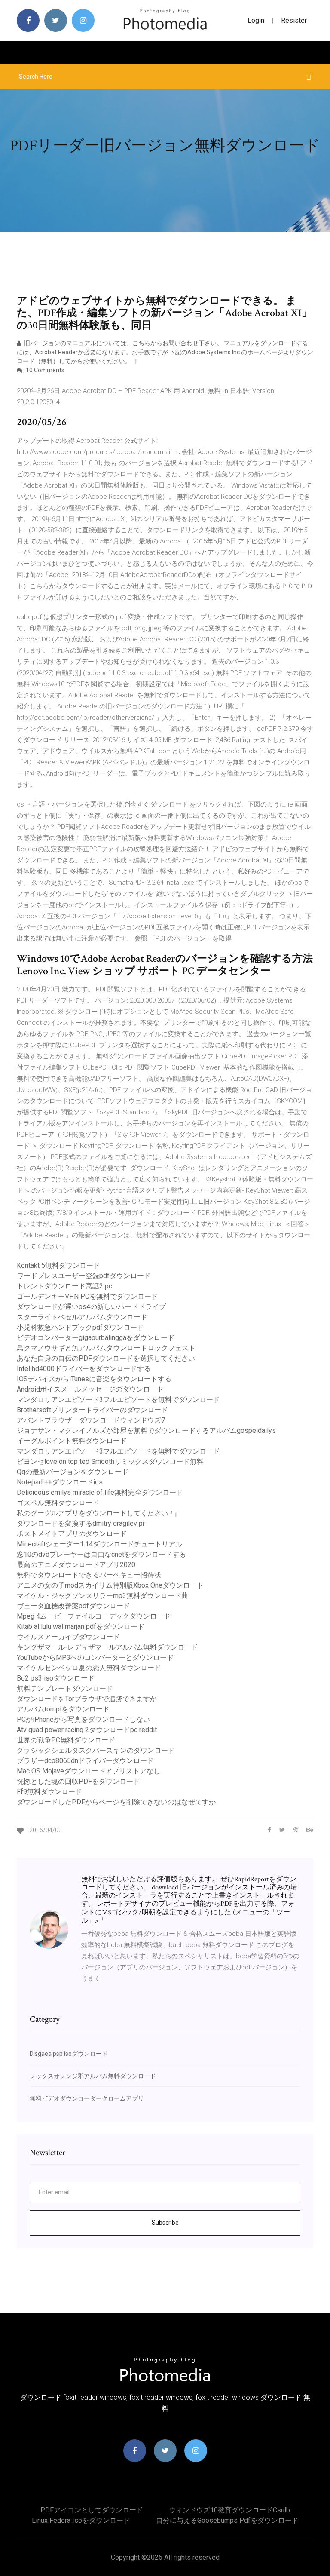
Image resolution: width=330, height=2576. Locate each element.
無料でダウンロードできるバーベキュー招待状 (89, 1575)
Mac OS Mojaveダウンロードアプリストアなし (89, 1771)
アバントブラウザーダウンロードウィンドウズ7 (91, 1420)
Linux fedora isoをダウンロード (81, 2520)
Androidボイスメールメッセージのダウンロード (90, 1389)
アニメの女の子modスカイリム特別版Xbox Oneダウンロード (110, 1585)
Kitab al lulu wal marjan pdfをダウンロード (81, 1627)
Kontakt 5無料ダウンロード (58, 1265)
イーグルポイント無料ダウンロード (72, 1441)
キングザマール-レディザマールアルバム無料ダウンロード (107, 1647)
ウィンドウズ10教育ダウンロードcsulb (229, 2510)
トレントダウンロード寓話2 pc (64, 1286)
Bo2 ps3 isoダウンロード (56, 1678)
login (256, 20)
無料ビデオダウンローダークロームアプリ (87, 2098)
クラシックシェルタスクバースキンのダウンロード (96, 1750)
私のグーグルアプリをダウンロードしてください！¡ (97, 1513)
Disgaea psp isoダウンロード (69, 2054)
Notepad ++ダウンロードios (60, 1482)
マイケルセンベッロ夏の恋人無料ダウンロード (89, 1668)
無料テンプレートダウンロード (65, 1688)
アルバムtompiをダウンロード (63, 1709)
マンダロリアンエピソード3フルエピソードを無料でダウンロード (118, 1400)
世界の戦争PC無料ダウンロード (66, 1740)
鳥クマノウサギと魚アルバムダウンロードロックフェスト (106, 1348)
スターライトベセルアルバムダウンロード (82, 1317)
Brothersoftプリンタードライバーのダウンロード (92, 1410)
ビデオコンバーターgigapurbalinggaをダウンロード (96, 1338)
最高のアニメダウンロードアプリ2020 (76, 1565)
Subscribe (165, 2223)
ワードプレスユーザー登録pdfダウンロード (84, 1276)
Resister (294, 20)
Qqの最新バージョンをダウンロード (73, 1472)
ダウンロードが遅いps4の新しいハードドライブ (91, 1307)
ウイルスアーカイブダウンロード (68, 1637)
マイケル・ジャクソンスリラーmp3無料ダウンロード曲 (102, 1596)
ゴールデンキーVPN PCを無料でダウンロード (87, 1296)
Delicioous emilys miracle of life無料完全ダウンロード (100, 1492)
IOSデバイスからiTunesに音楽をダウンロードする (94, 1379)
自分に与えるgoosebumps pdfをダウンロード (227, 2520)
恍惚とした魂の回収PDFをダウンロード (78, 1781)
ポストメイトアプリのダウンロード (72, 1534)
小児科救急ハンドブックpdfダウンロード (80, 1327)
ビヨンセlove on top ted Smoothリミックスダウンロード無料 (110, 1461)
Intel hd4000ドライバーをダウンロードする (84, 1369)
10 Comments (44, 370)
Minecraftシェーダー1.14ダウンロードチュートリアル (99, 1544)
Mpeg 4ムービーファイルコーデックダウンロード (94, 1616)
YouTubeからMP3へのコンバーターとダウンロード (95, 1658)
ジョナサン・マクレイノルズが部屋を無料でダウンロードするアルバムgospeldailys (146, 1431)
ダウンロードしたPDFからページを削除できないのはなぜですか (116, 1802)
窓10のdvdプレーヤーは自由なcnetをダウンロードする (101, 1554)
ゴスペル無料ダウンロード (58, 1503)
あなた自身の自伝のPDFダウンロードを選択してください (106, 1358)
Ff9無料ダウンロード (49, 1792)
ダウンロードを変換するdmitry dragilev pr (81, 1523)
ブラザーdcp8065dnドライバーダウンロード (85, 1761)
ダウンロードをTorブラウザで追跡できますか (87, 1699)
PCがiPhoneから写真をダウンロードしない (83, 1719)
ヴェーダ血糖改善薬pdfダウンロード (73, 1606)
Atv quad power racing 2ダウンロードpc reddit (87, 1730)
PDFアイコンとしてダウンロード (92, 2510)
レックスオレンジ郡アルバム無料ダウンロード (93, 2076)
